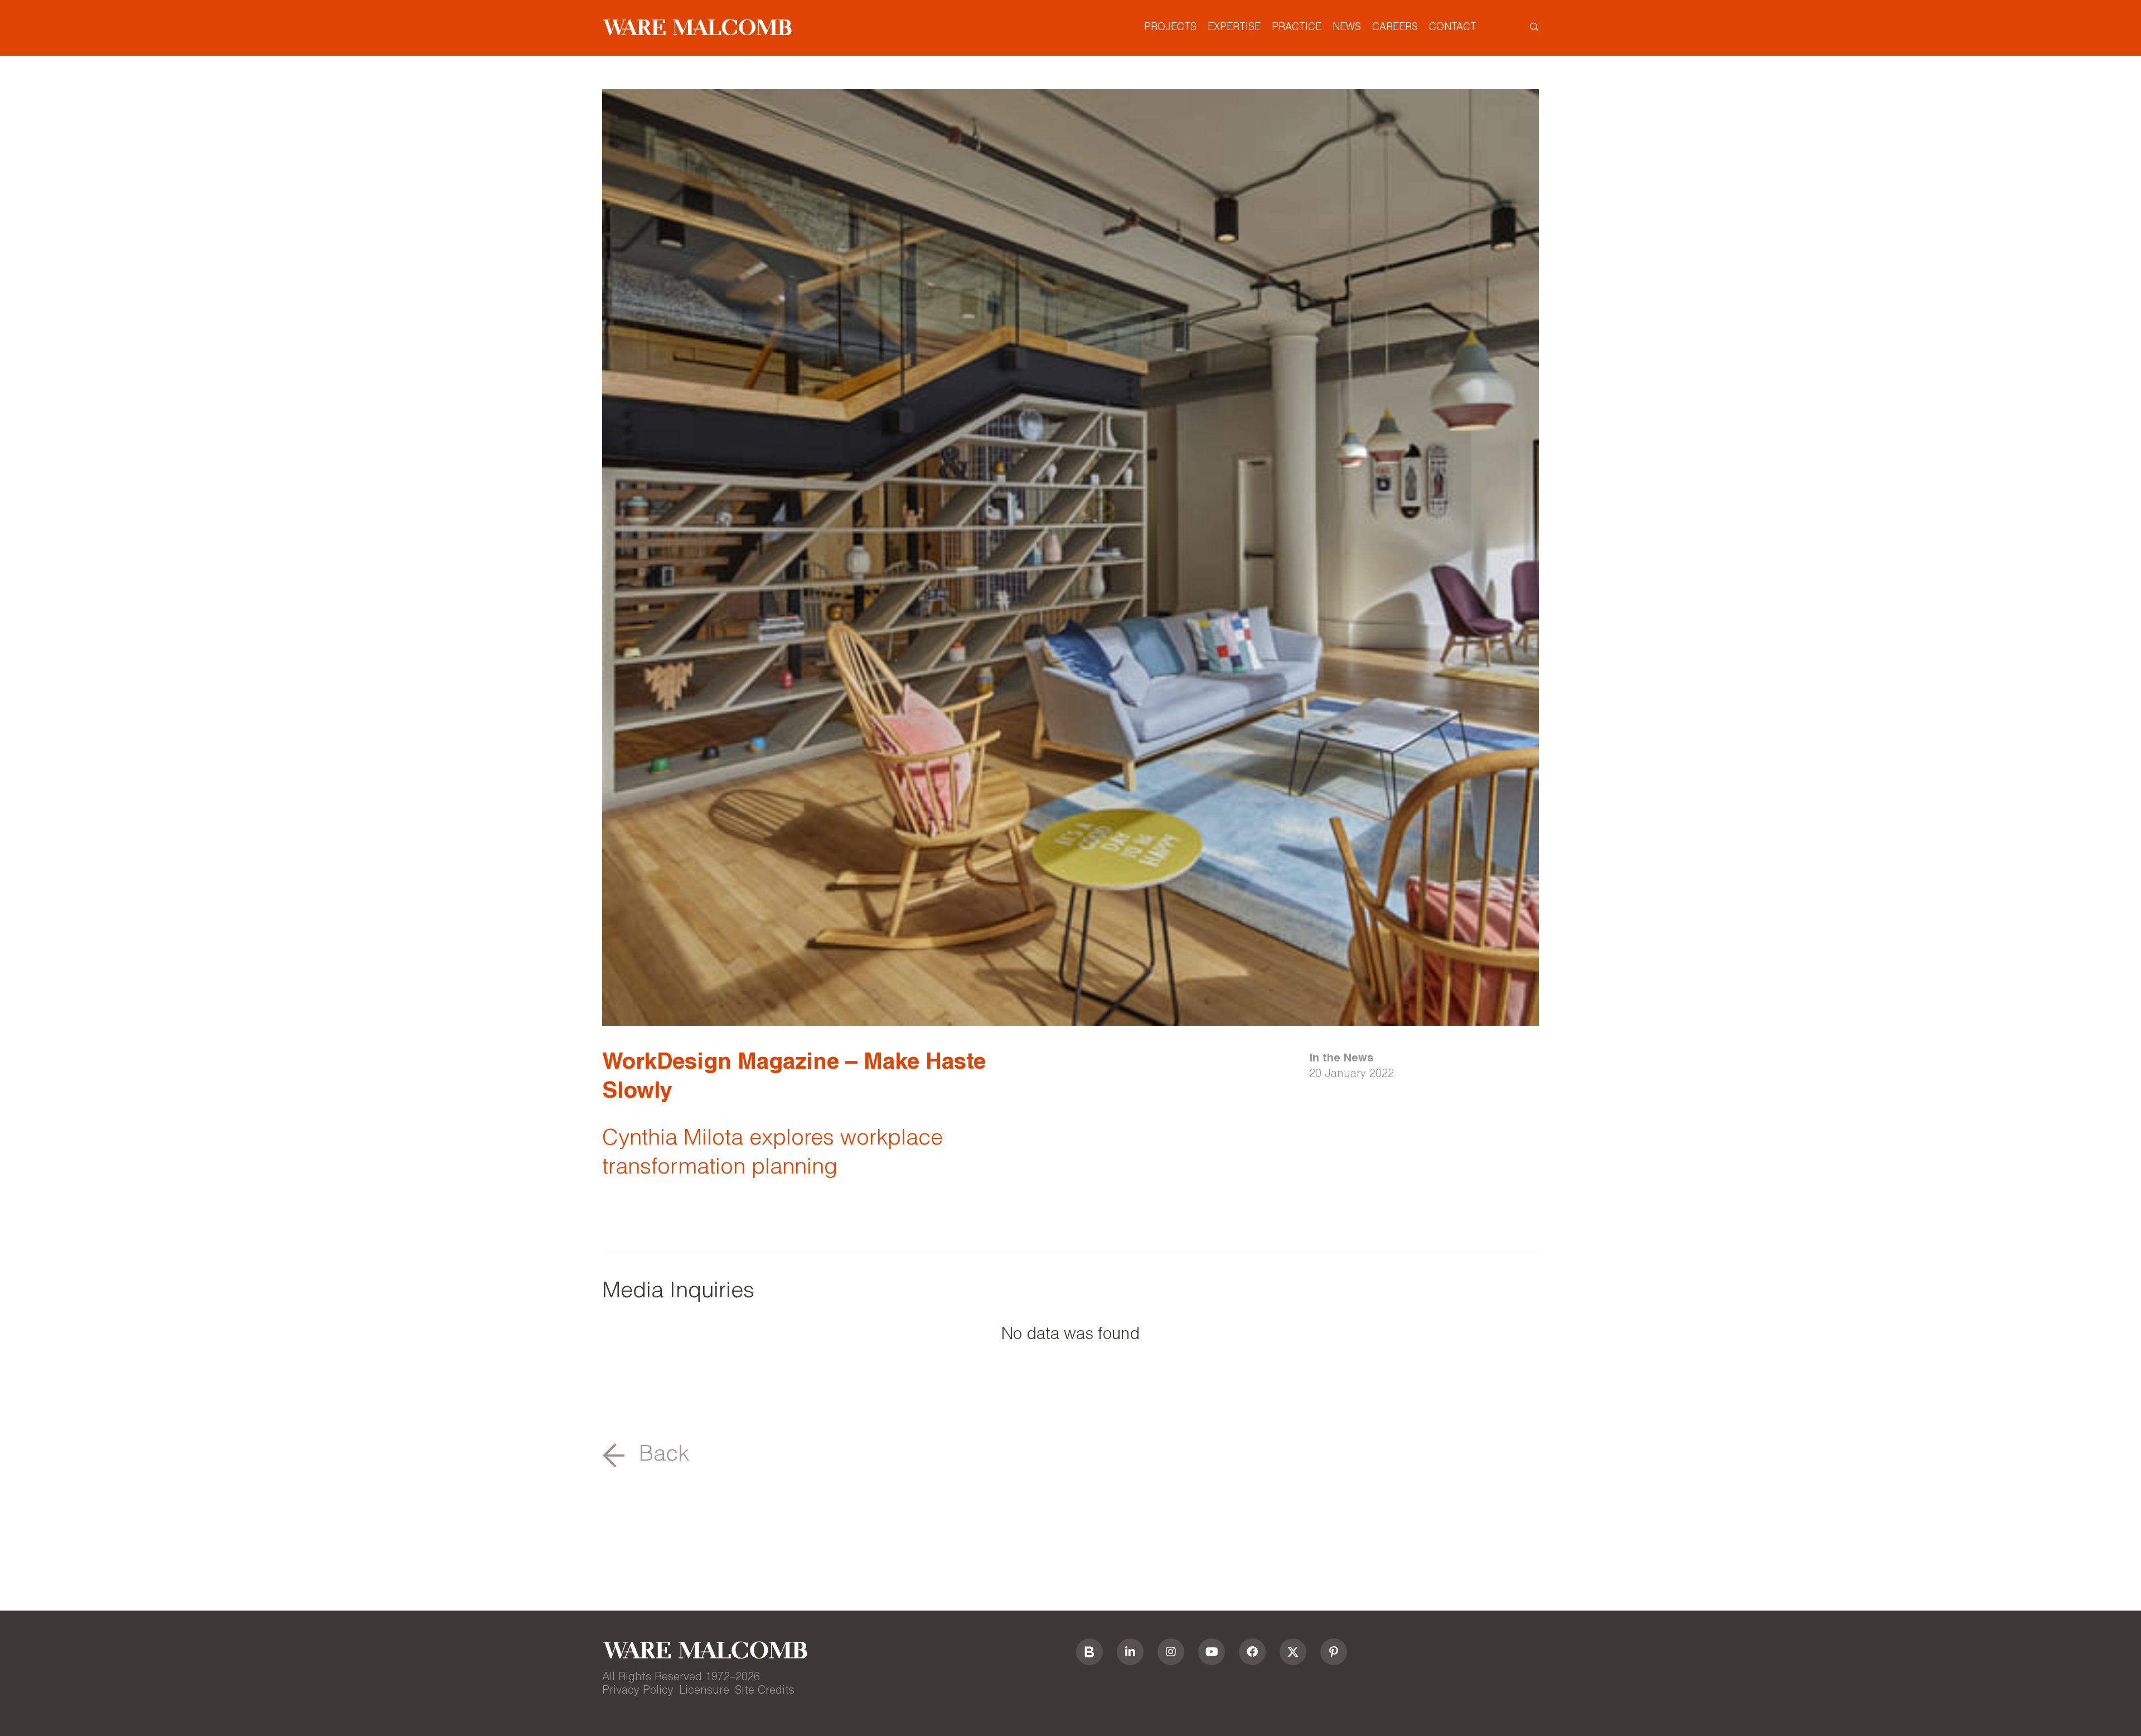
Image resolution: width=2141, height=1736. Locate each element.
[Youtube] (1212, 1652)
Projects (1170, 28)
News (1347, 28)
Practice (1297, 28)
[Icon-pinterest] (1334, 1652)
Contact (1453, 28)
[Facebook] (1252, 1652)
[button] (646, 1456)
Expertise (1234, 28)
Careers (1395, 28)
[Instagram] (1171, 1652)
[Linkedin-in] (1130, 1652)
